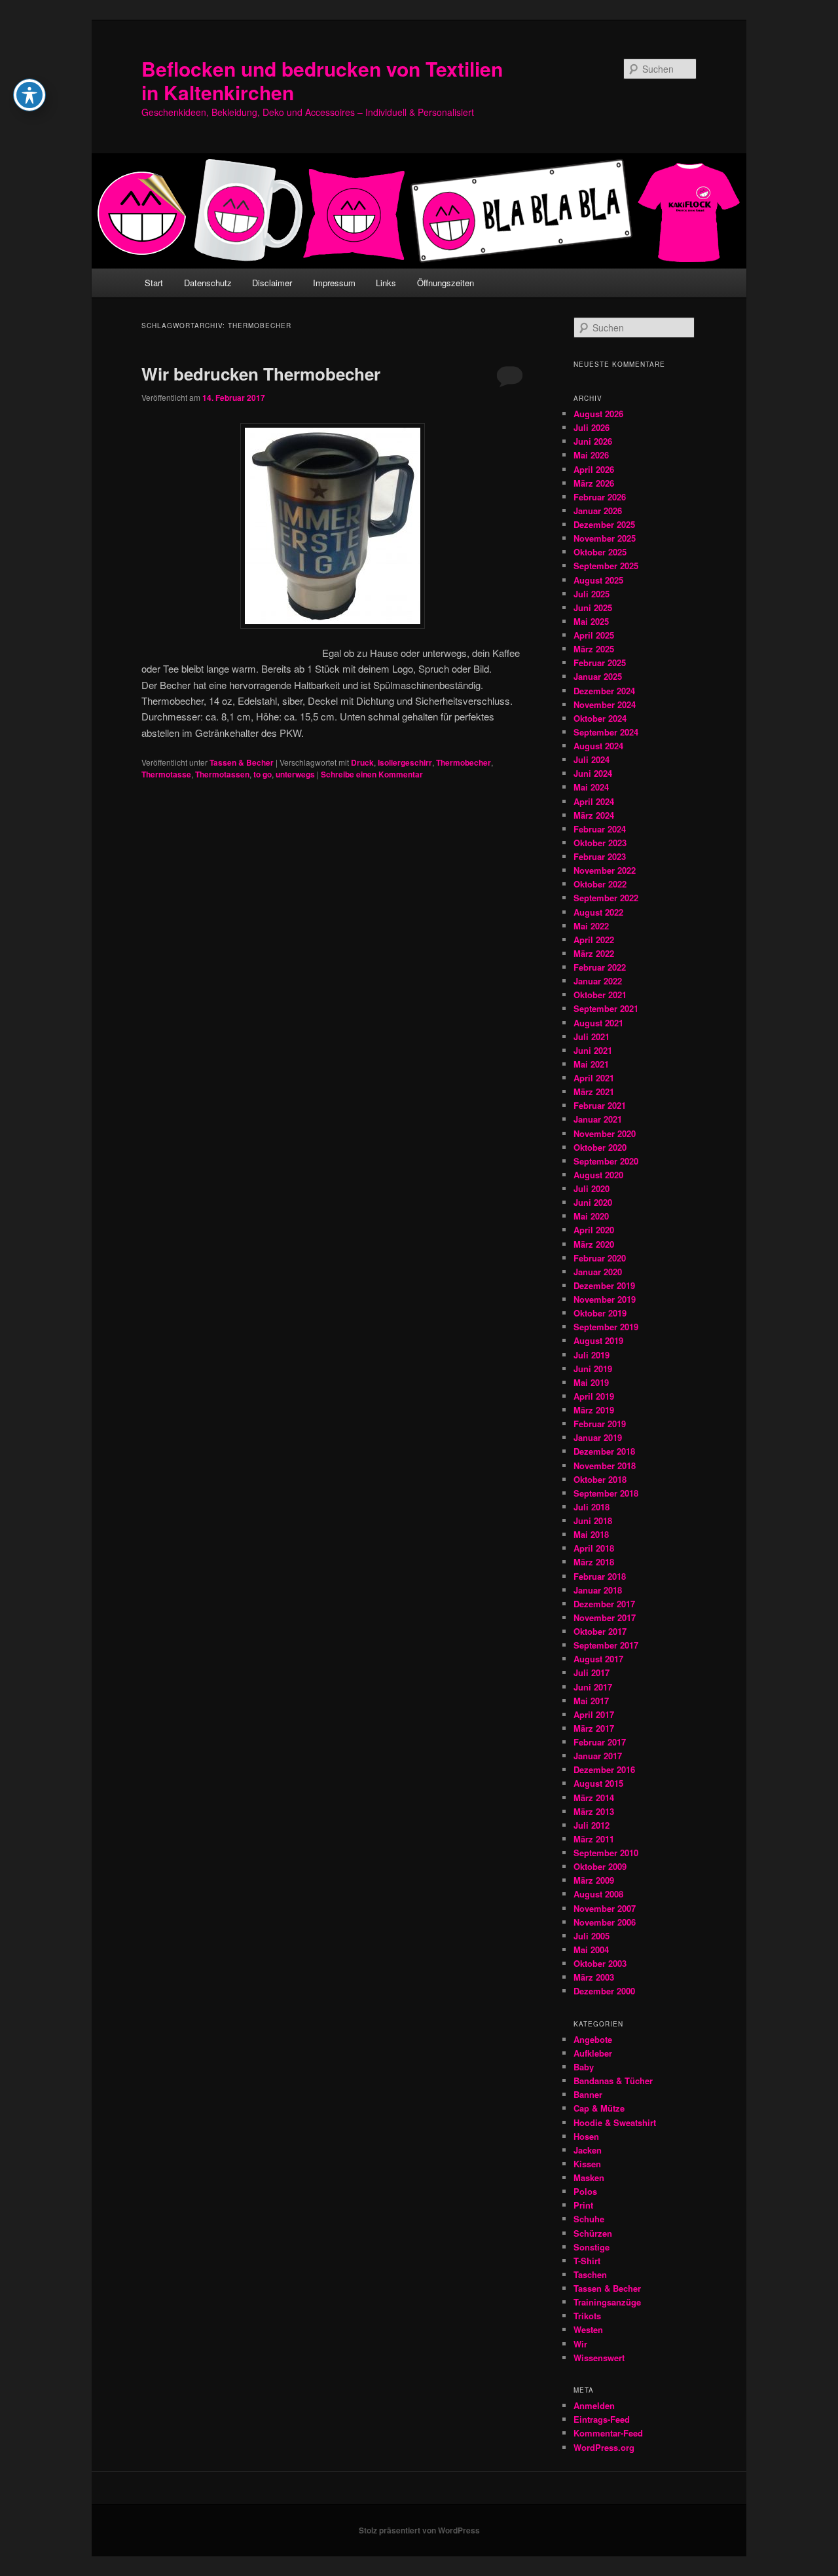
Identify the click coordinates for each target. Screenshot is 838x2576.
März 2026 (594, 483)
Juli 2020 (592, 1188)
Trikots (587, 2316)
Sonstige (592, 2247)
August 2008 (598, 1894)
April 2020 (594, 1230)
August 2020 (598, 1175)
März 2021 (594, 1092)
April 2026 (594, 469)
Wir (580, 2344)
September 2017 (606, 1645)
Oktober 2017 (600, 1631)
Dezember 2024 (604, 691)
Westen (588, 2329)
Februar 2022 (600, 967)
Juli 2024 (592, 759)
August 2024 (598, 746)
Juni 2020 (593, 1202)
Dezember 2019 (604, 1285)
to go (263, 774)
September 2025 (606, 566)
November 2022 (605, 870)
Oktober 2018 (600, 1479)
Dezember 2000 (604, 1991)
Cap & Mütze (599, 2108)
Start (154, 283)
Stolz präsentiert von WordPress (419, 2530)
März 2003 (594, 1977)
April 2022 (594, 940)
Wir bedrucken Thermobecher (261, 374)
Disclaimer (272, 283)
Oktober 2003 (600, 1963)
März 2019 (594, 1410)
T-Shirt (587, 2261)
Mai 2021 (591, 1064)
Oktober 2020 (600, 1147)
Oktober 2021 (600, 995)
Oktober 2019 (600, 1313)
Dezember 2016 (604, 1769)
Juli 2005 (592, 1936)
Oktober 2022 (600, 884)
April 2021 (594, 1078)
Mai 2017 (591, 1701)
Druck (362, 762)
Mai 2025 (591, 621)
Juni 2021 (593, 1050)
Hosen (586, 2136)
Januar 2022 (598, 981)
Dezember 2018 (604, 1451)
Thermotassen (222, 774)
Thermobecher (464, 762)
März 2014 (594, 1798)
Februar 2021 (600, 1105)
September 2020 (606, 1161)
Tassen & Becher (242, 762)
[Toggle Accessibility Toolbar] (29, 95)
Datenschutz (208, 283)
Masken (589, 2177)
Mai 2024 (591, 787)
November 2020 (605, 1133)
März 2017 (594, 1728)
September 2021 (606, 1008)
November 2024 (605, 704)
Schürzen (593, 2233)
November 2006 (605, 1922)
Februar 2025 (600, 663)
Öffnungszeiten (446, 283)
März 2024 (594, 815)
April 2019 (594, 1396)
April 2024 (594, 801)
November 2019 (605, 1299)
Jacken (588, 2150)
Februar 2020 (600, 1258)
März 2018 (594, 1562)
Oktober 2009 (600, 1866)
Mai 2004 (591, 1950)
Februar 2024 (600, 829)
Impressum (334, 283)
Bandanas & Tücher (613, 2081)
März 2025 (594, 649)
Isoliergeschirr (405, 762)
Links (386, 283)
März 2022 (594, 953)
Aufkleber (593, 2053)
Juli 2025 (592, 594)
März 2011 (594, 1839)
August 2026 (598, 414)
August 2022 (598, 912)
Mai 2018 (591, 1534)
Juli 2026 (592, 427)
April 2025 (594, 635)
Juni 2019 (593, 1369)
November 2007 (605, 1908)
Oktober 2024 (600, 718)
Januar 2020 (598, 1272)
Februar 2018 (600, 1576)
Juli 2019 (592, 1355)
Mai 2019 (591, 1382)
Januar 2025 (598, 676)
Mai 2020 (591, 1216)
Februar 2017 (600, 1742)
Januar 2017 (598, 1756)
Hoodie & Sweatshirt (615, 2122)
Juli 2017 (592, 1672)
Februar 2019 (600, 1424)
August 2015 (598, 1783)
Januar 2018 (598, 1590)
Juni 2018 (593, 1521)
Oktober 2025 (600, 552)
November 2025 (605, 538)
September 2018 (606, 1493)
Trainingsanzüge (607, 2302)
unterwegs (295, 774)
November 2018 (605, 1465)
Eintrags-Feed (602, 2419)
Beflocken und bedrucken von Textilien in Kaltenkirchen (322, 80)
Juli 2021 (592, 1036)
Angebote (593, 2039)
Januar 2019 (598, 1437)
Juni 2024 (593, 773)
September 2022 (606, 898)
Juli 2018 (592, 1507)
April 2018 (594, 1548)
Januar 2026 (598, 511)
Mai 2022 (591, 926)
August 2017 (598, 1659)
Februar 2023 (600, 856)
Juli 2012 (592, 1825)
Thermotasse (166, 774)
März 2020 (594, 1244)
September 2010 (606, 1853)
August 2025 (598, 580)
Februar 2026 (600, 497)
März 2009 (594, 1880)
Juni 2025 (593, 607)
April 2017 (594, 1714)
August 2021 (598, 1023)
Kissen (587, 2164)
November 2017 (605, 1617)
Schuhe (589, 2219)
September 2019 (606, 1327)
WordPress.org (604, 2447)
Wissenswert (599, 2358)
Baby (584, 2067)
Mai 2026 (591, 455)
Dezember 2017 (604, 1604)
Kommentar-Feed (608, 2433)
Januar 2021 (598, 1119)
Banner (588, 2094)
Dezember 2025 (604, 524)
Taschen (590, 2274)
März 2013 (594, 1811)
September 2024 (606, 732)
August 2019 (598, 1340)
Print (583, 2205)
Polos (585, 2191)
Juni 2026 (593, 441)
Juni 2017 (593, 1687)
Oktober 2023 (600, 843)
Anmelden (594, 2405)
